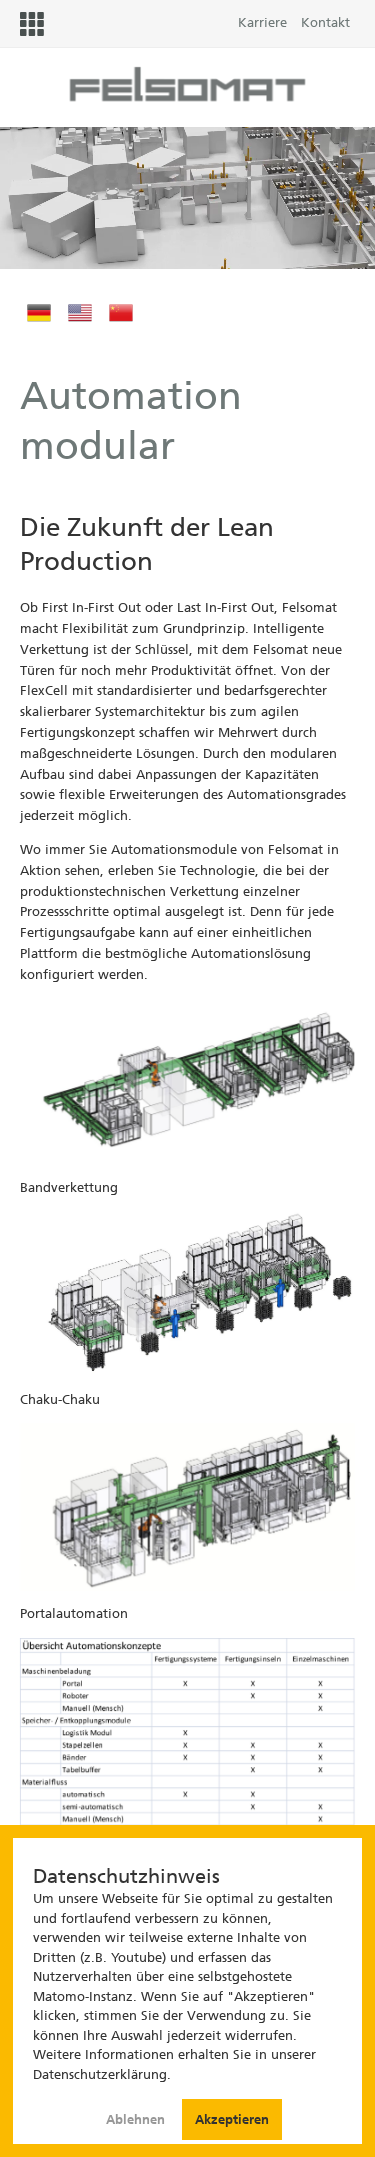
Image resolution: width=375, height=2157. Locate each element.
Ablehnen (137, 2119)
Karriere (262, 22)
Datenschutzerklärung (100, 2074)
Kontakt (325, 22)
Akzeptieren (232, 2119)
